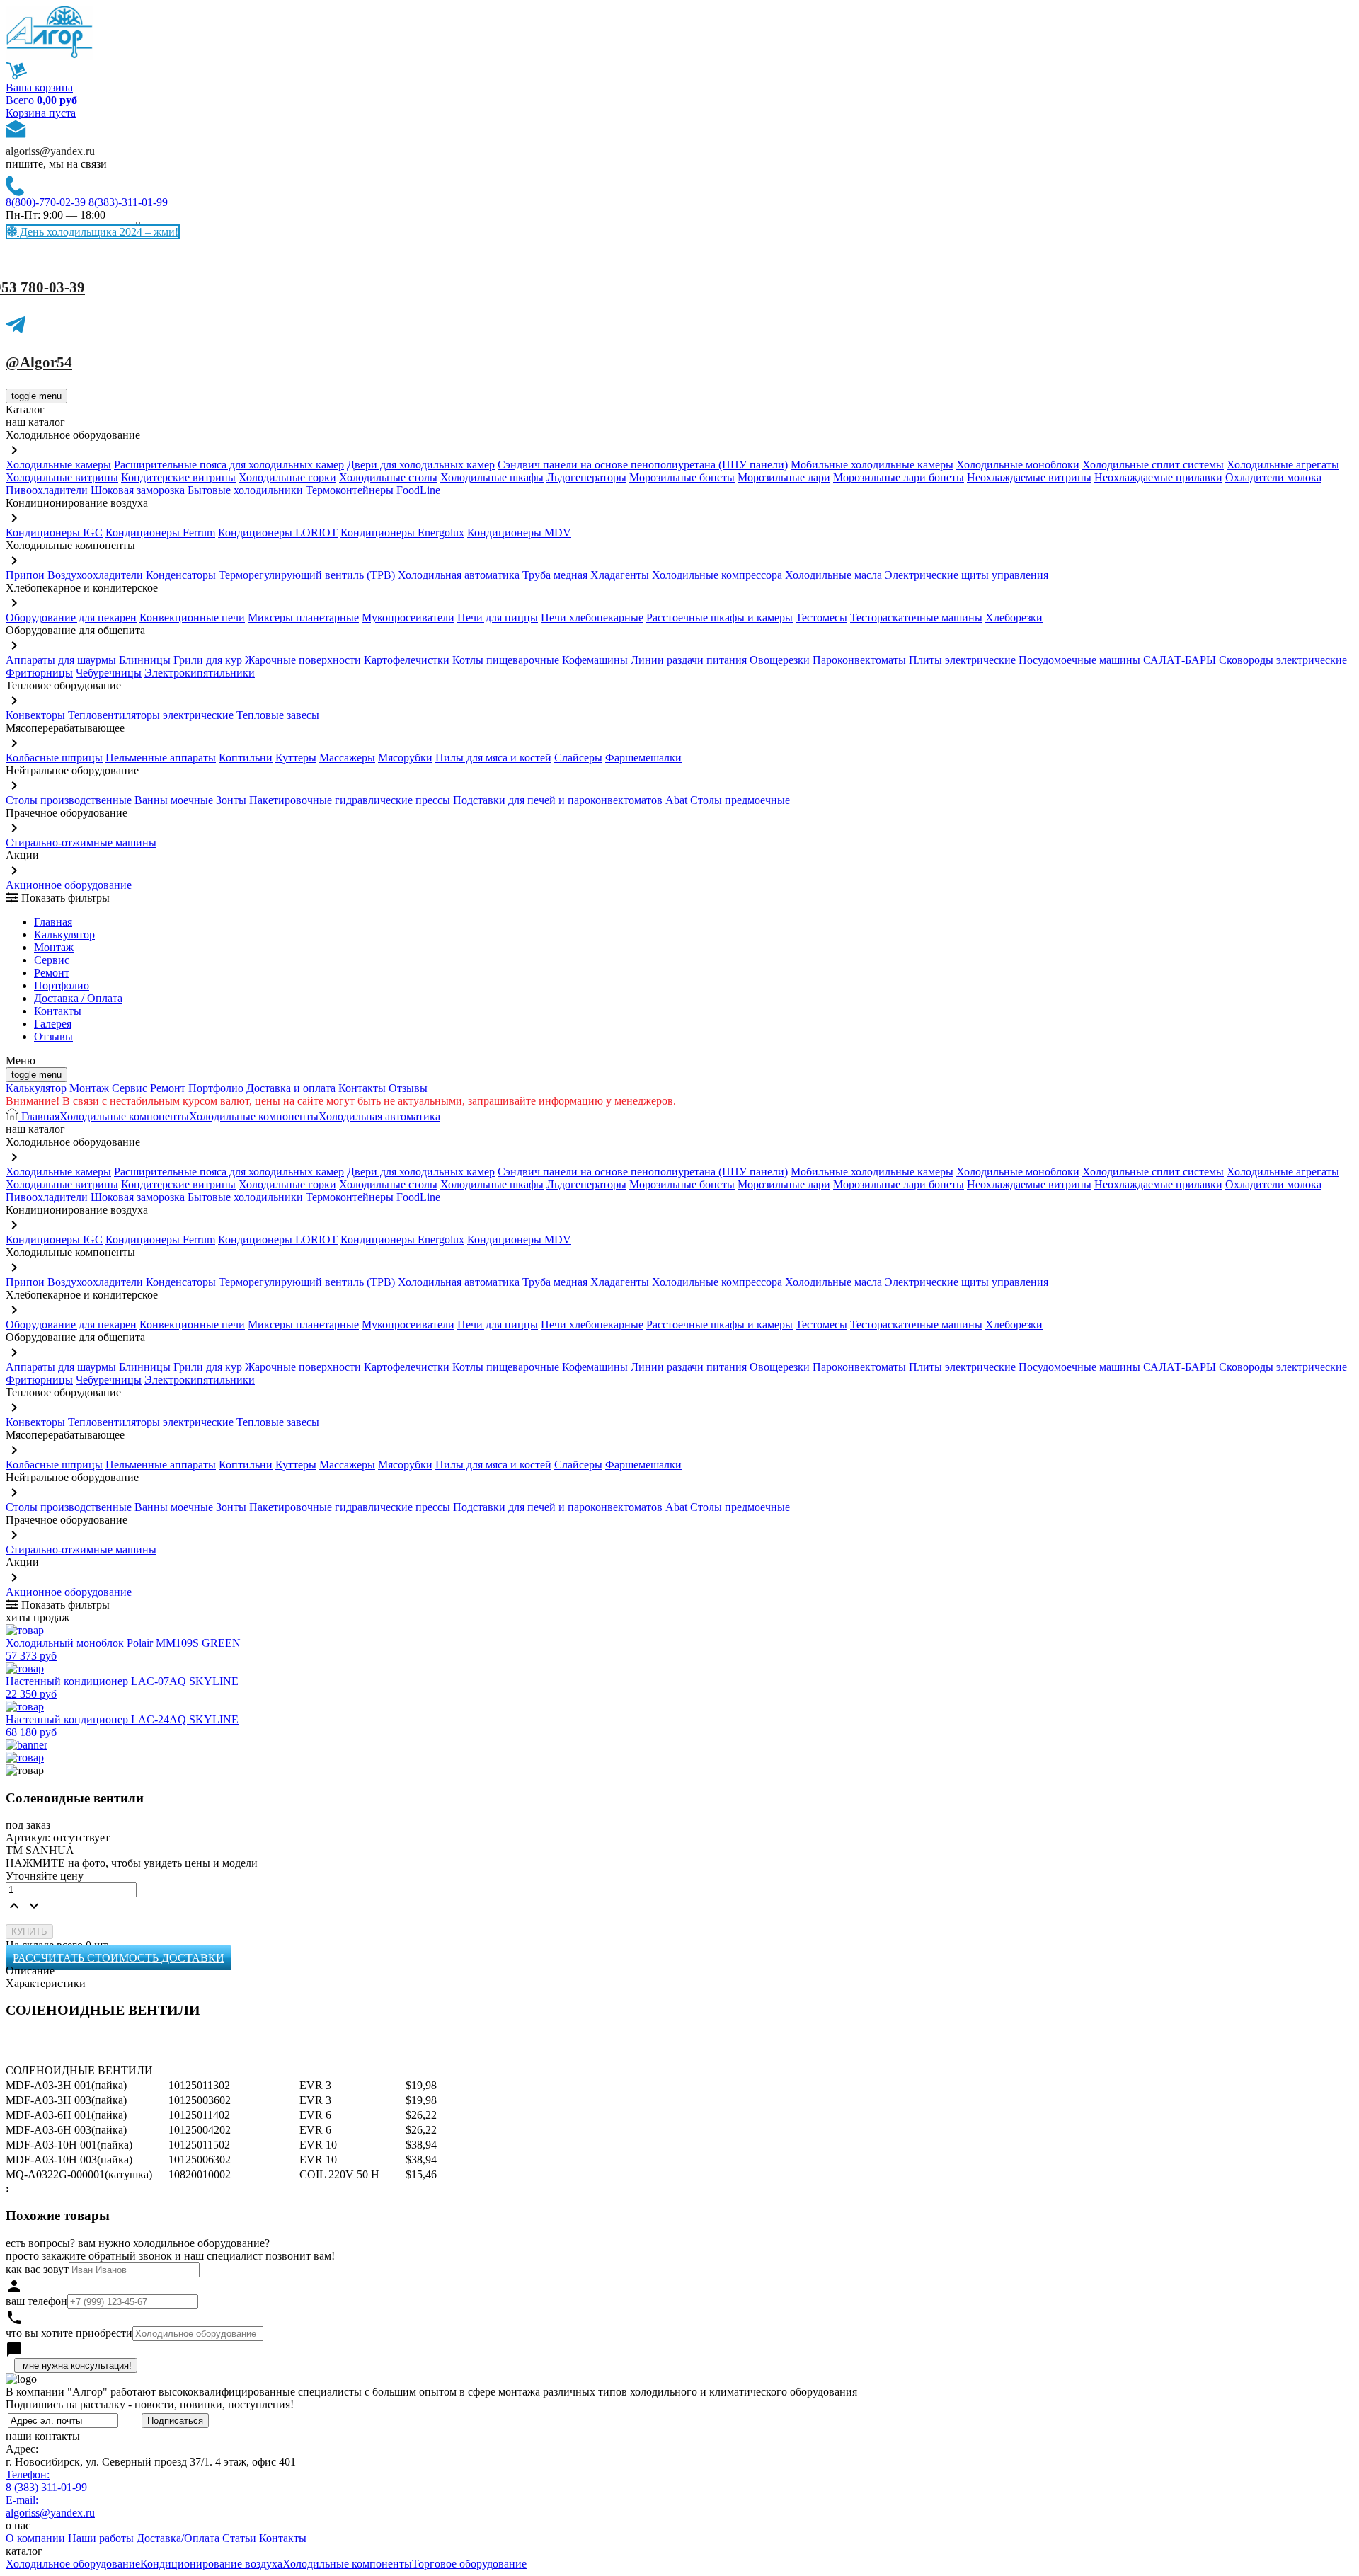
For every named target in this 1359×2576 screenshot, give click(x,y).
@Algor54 (39, 362)
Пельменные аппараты (161, 758)
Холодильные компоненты (124, 1116)
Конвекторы (35, 715)
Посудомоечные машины (1079, 660)
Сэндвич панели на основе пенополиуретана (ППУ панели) (643, 465)
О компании (35, 2538)
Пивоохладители (47, 490)
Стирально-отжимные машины (81, 843)
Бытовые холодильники (245, 490)
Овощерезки (780, 660)
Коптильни (246, 758)
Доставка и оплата (291, 1088)
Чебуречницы (109, 673)
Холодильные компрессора (717, 575)
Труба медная (555, 575)
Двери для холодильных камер (421, 465)
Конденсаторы (181, 575)
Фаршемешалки (643, 758)
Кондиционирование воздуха (211, 2564)
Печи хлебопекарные (592, 617)
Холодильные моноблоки (1018, 465)
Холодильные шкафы (492, 477)
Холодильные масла (833, 575)
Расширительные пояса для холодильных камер (229, 465)
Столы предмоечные (740, 800)
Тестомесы (821, 617)
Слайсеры (578, 758)
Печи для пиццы (498, 617)
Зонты (231, 800)
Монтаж (54, 947)
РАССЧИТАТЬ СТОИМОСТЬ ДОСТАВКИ (119, 1958)
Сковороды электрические (1283, 660)
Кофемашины (595, 660)
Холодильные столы (388, 477)
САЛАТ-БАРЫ (1180, 660)
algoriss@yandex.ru (50, 151)
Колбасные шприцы (54, 758)
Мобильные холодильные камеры (872, 465)
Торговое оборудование (469, 2564)
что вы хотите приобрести (69, 2333)
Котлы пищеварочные (506, 660)
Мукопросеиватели (408, 617)
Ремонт (52, 973)
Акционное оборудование (69, 885)
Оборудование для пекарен (71, 617)
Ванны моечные (174, 800)
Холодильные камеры (58, 465)
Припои (25, 575)
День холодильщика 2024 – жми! (98, 232)
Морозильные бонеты (682, 477)
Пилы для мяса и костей (493, 758)
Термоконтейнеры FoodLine (373, 490)
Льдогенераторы (586, 477)
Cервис (52, 960)
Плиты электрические (962, 660)
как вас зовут (37, 2269)
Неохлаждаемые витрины (1029, 477)
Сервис (130, 1088)
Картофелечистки (407, 660)
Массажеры (347, 758)
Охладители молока (1273, 477)
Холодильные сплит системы (1153, 465)
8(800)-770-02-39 (46, 202)
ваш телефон (36, 2301)
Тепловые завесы (278, 715)
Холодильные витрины (62, 477)
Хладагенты (620, 575)
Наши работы (101, 2538)
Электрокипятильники (200, 673)
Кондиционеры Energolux (402, 533)
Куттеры (296, 758)
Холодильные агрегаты (1283, 465)
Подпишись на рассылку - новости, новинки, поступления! (150, 2404)
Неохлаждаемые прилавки (1158, 477)
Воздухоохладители (95, 575)
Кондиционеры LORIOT (278, 533)
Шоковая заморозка (138, 490)
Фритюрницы (39, 673)
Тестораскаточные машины (916, 617)
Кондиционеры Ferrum (160, 533)
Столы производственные (69, 800)
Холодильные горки (287, 477)
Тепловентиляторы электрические (151, 715)
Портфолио (62, 985)
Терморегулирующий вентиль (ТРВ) (308, 575)
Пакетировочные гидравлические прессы (350, 800)
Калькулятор (64, 935)
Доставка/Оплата (178, 2538)
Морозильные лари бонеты (899, 477)
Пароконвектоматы (859, 660)
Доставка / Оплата (78, 998)
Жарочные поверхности (303, 660)
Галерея (53, 1024)
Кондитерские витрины (178, 477)
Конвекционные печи (192, 617)
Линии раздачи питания (689, 660)
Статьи (239, 2538)
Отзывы (53, 1036)
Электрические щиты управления (967, 575)
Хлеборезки (1014, 617)
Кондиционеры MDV (519, 533)
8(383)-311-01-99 (128, 202)
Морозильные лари (784, 477)
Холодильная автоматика (459, 575)
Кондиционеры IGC (54, 533)
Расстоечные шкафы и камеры (719, 617)
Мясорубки (405, 758)
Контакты (58, 1011)
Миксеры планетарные (303, 617)
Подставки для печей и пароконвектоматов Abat (570, 800)
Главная (53, 922)
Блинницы (145, 660)
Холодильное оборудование (73, 2564)
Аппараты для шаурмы (61, 660)
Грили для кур (208, 660)
